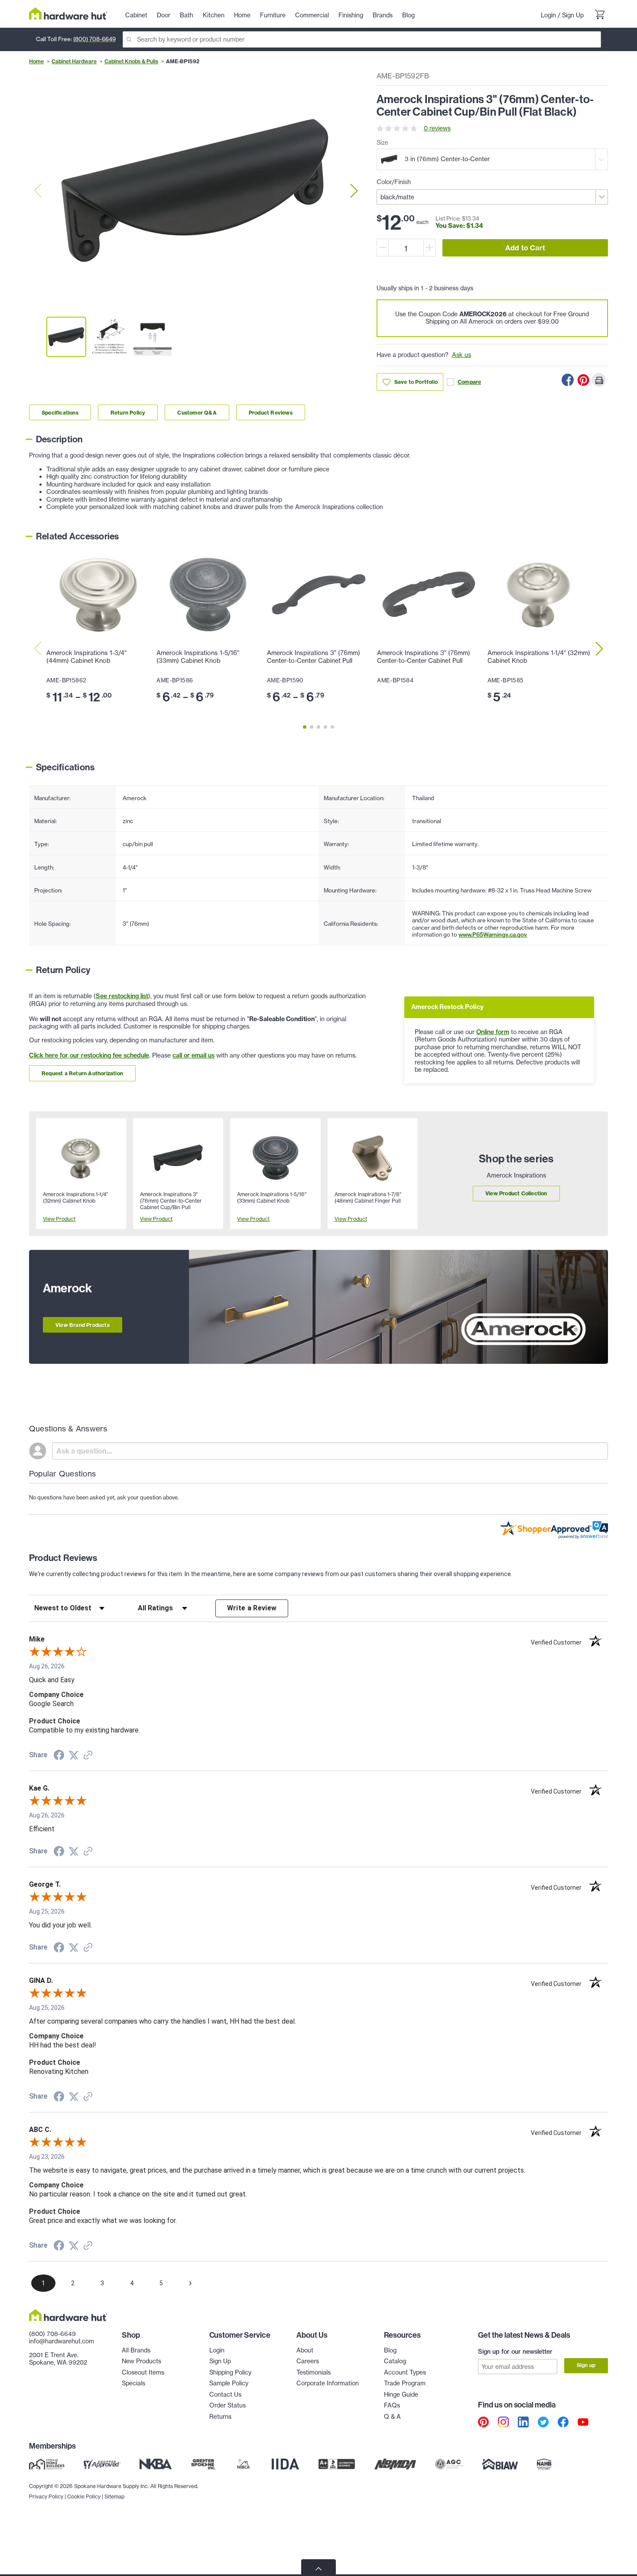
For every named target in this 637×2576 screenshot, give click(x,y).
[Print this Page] (599, 380)
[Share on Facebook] (568, 380)
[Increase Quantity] (429, 248)
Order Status (227, 2405)
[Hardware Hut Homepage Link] (68, 14)
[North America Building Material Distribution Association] (395, 2464)
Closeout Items (143, 2372)
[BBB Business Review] (337, 2464)
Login (548, 15)
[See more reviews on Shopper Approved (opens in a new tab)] (88, 1756)
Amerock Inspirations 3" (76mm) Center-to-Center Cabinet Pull (314, 657)
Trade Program (405, 2383)
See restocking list (122, 996)
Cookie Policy (84, 2497)
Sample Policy (229, 2383)
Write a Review (252, 1608)
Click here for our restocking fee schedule (89, 1055)
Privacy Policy (46, 2497)
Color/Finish (394, 182)
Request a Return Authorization (82, 1073)
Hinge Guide (401, 2394)
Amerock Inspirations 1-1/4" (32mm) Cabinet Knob (539, 657)
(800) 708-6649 (94, 39)
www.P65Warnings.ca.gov (493, 934)
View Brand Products (83, 1325)
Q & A (392, 2417)
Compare (469, 382)
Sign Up (573, 15)
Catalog (395, 2361)
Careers (308, 2361)
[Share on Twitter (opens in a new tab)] (74, 1755)
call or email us (193, 1055)
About (305, 2350)
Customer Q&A (197, 413)
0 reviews (437, 128)
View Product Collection (516, 1193)
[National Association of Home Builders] (545, 2464)
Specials (133, 2383)
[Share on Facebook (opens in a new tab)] (59, 1756)
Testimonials (314, 2372)
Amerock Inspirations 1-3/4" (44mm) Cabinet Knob (86, 657)
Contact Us (225, 2394)
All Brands (136, 2350)
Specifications (60, 413)
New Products (141, 2361)
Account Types (405, 2372)
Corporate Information (328, 2383)
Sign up (586, 2365)
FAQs (392, 2405)
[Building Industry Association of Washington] (500, 2464)
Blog (390, 2350)
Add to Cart (525, 248)
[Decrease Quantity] (383, 248)
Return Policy (128, 413)
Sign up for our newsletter (515, 2352)
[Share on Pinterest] (583, 380)
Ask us (461, 355)
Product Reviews (271, 413)
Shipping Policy (230, 2372)
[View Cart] (599, 16)
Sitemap (114, 2497)
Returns (220, 2417)
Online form (493, 1032)
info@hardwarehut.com (62, 2341)
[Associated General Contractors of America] (449, 2464)
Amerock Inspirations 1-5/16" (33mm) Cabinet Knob (198, 657)
